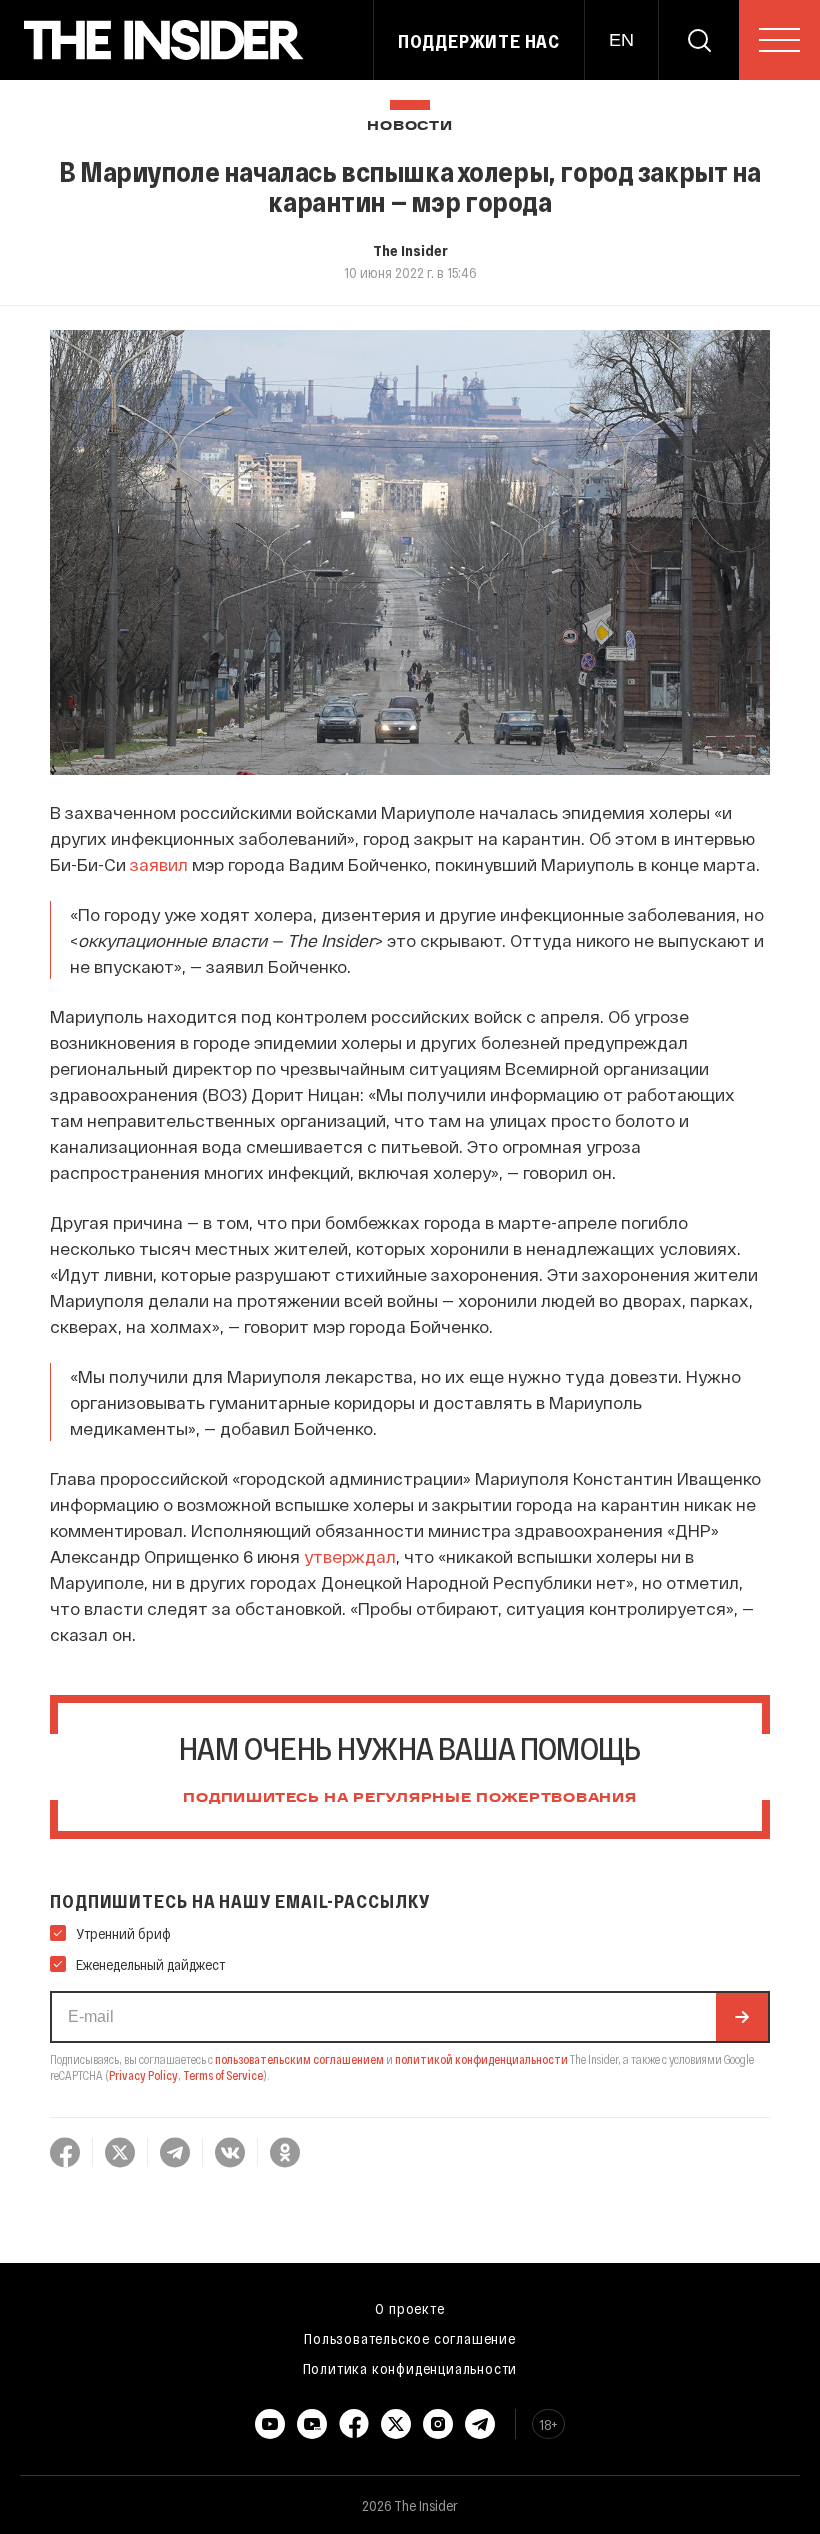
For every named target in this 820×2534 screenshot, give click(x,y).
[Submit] (742, 2017)
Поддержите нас (479, 41)
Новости (409, 126)
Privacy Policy (143, 2075)
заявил (159, 864)
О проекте (409, 2308)
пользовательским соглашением (299, 2059)
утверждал (350, 1556)
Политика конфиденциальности (410, 2368)
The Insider (410, 250)
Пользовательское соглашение (410, 2338)
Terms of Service (223, 2075)
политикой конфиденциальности (481, 2059)
